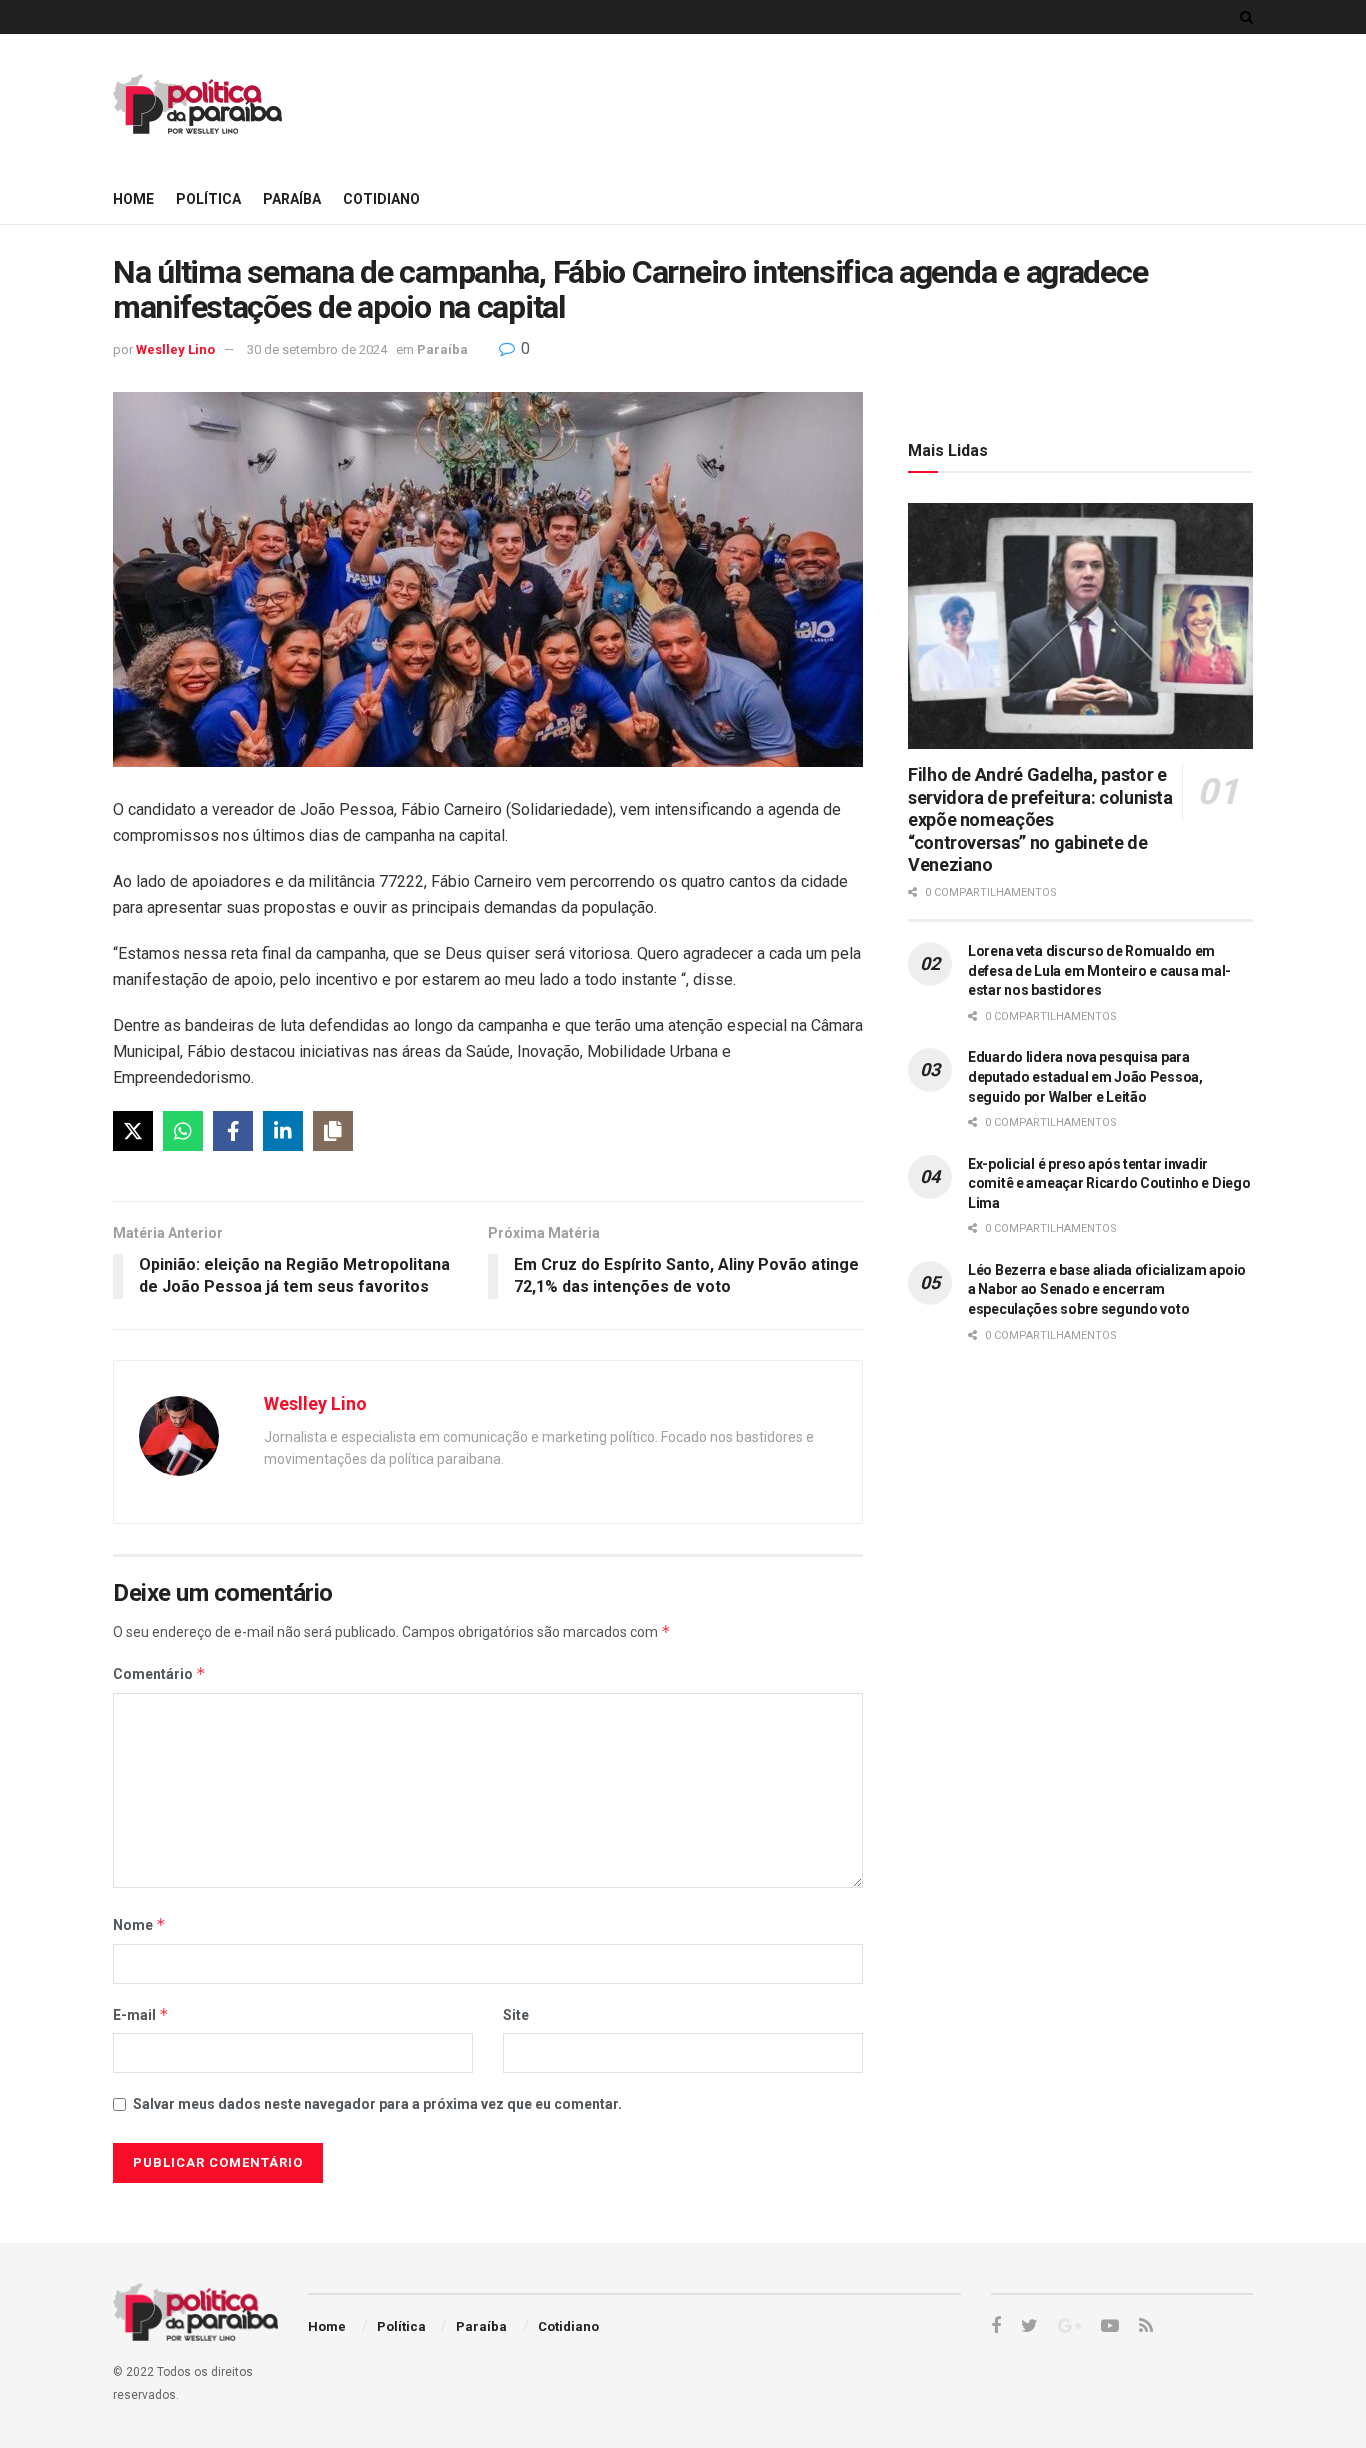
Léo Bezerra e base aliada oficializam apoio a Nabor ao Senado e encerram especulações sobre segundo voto (1107, 1289)
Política (208, 199)
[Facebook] (233, 1131)
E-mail (141, 2014)
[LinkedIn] (283, 1131)
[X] (133, 1131)
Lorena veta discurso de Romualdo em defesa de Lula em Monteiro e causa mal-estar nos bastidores (1099, 970)
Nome (139, 1924)
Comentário (159, 1673)
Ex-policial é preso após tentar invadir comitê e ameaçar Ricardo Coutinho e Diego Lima (1109, 1183)
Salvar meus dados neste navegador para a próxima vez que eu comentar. (377, 2104)
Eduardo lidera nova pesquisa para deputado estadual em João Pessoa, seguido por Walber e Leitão (1085, 1076)
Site (516, 2015)
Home (133, 199)
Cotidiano (381, 199)
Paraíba (292, 199)
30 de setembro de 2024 (317, 349)
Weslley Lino (175, 349)
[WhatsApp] (183, 1131)
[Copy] (333, 1131)
